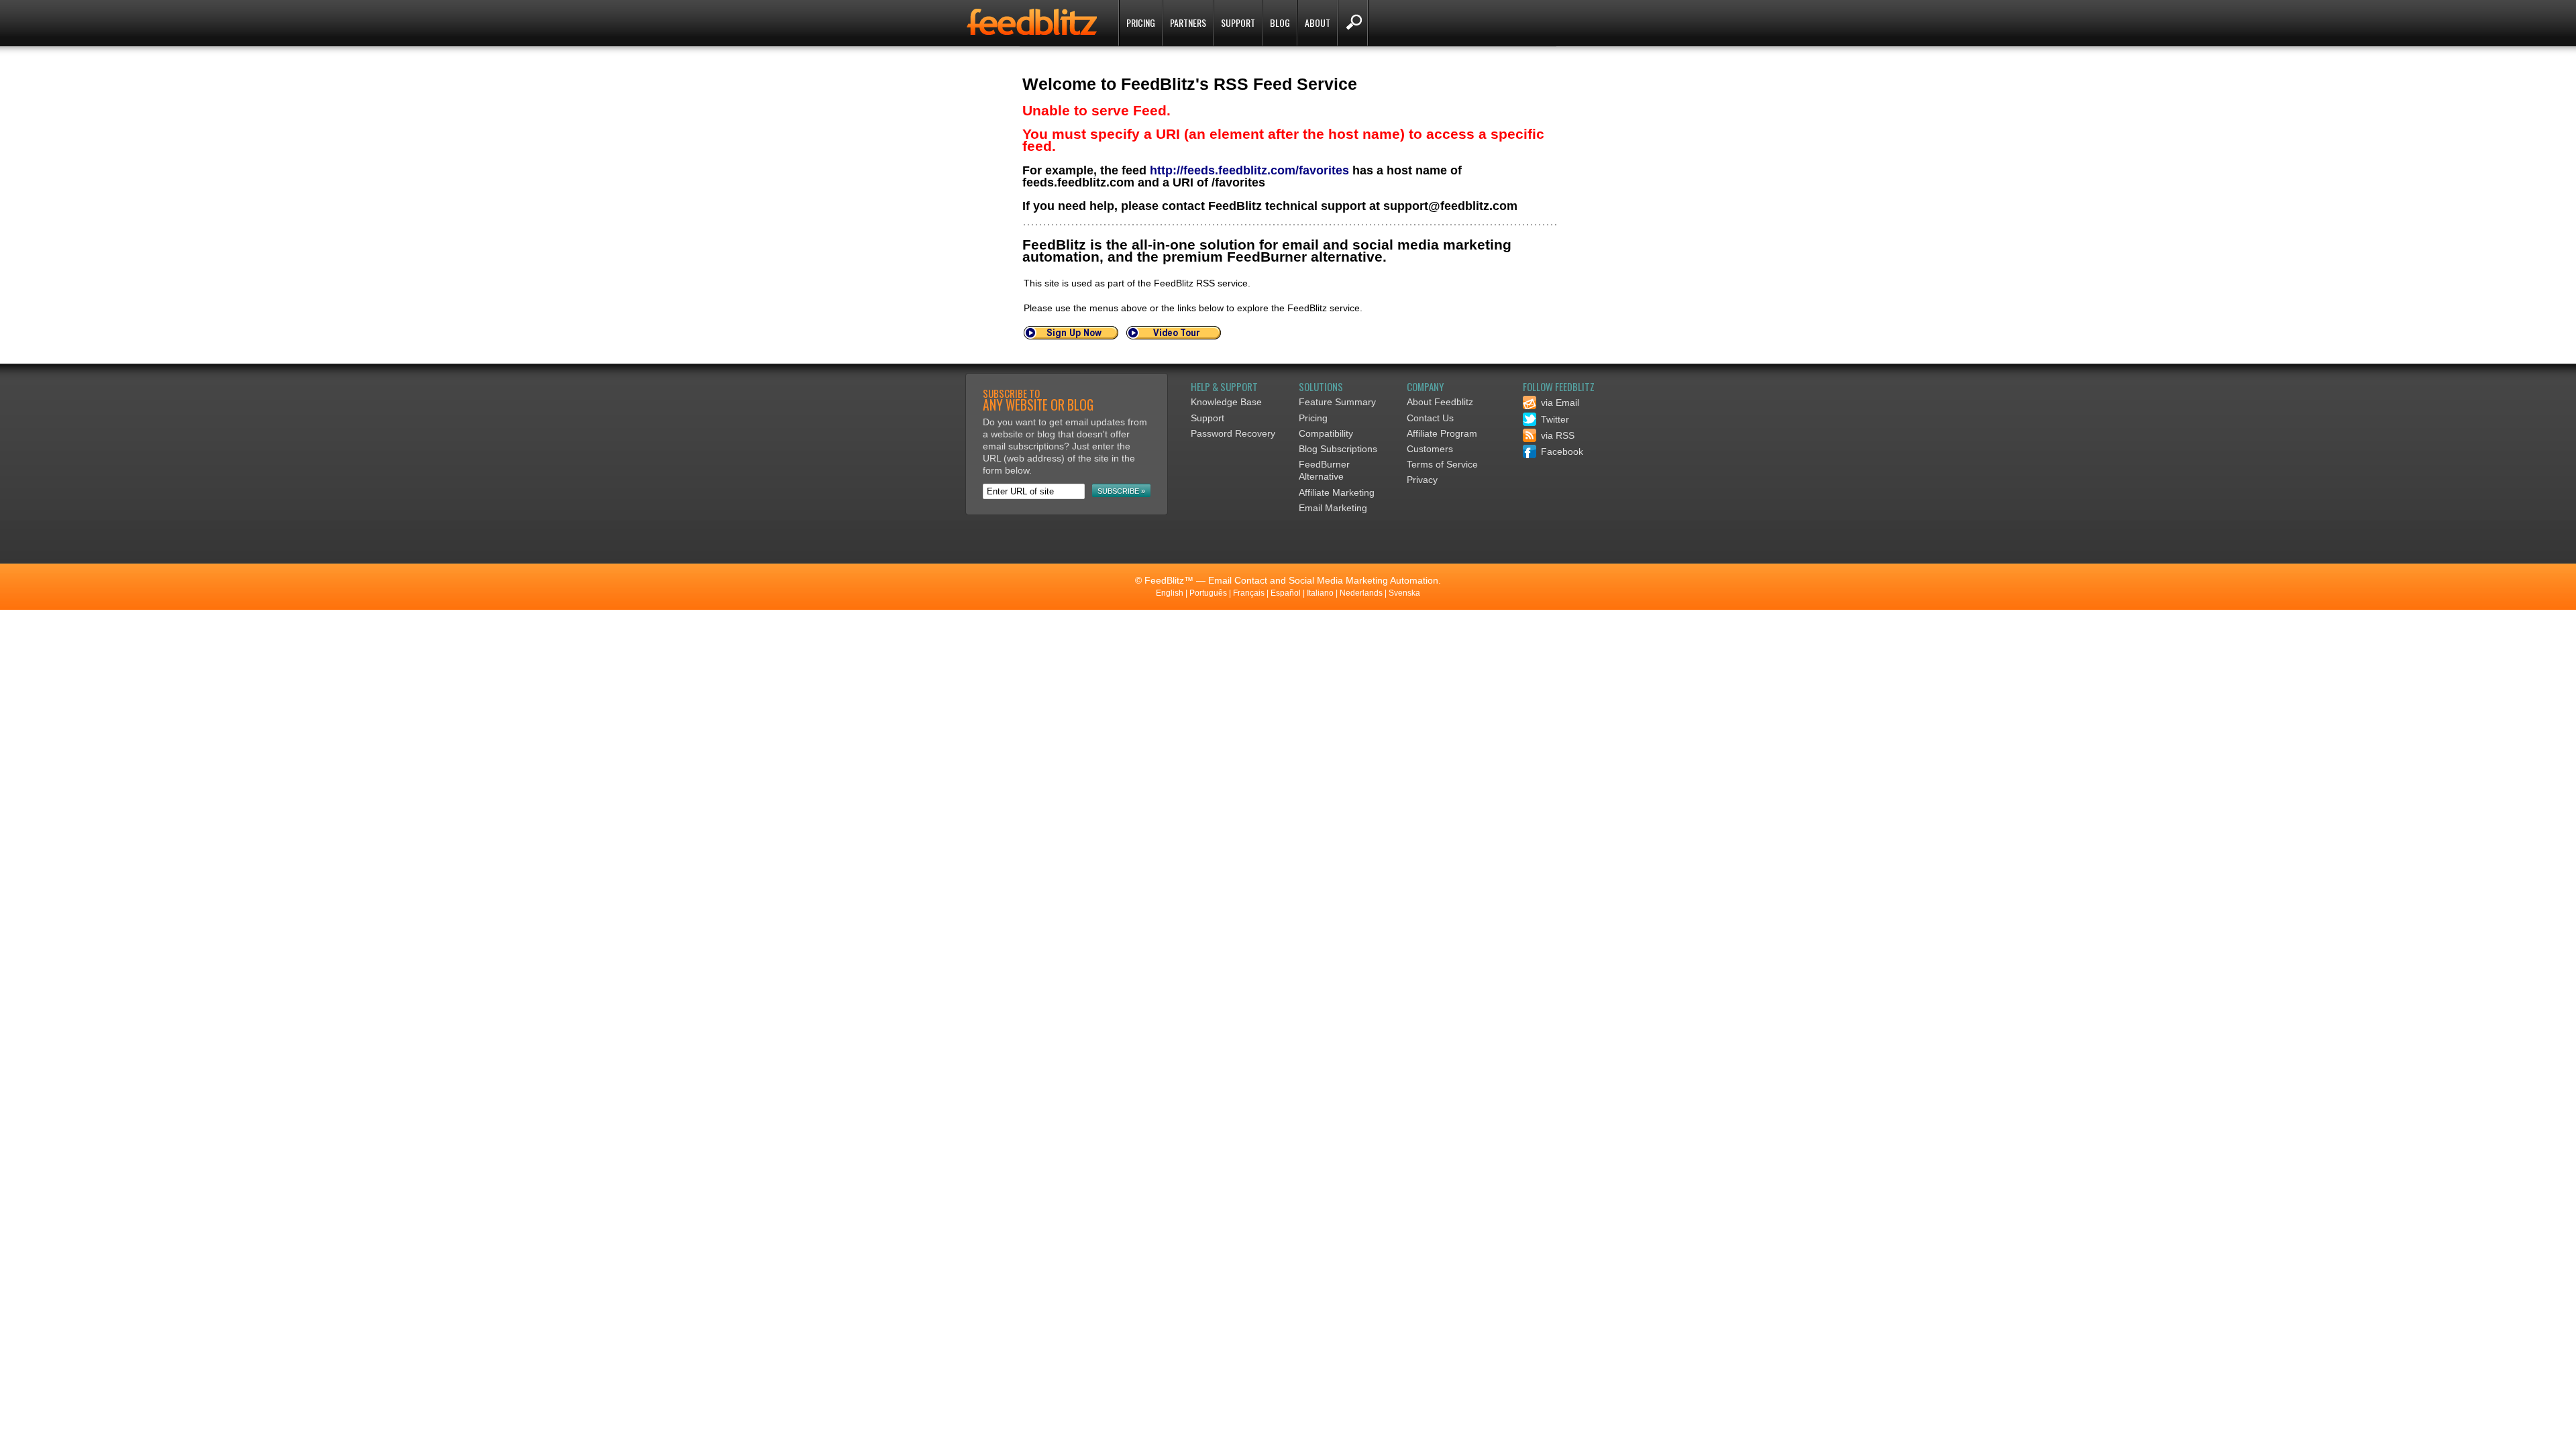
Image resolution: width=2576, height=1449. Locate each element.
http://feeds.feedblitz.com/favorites (1249, 170)
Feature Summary (1337, 402)
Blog (1280, 22)
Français (1249, 593)
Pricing (1141, 22)
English (1170, 593)
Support (1238, 22)
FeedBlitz (1033, 24)
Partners (1188, 22)
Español (1286, 593)
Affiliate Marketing (1337, 492)
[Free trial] (1071, 336)
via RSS (1556, 435)
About (1318, 22)
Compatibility (1326, 433)
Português (1208, 593)
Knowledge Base (1226, 402)
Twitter (1554, 419)
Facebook (1561, 451)
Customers (1430, 449)
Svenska (1404, 593)
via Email (1559, 402)
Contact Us (1430, 418)
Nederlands (1361, 593)
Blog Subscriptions (1338, 449)
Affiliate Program (1442, 433)
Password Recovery (1233, 433)
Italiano (1320, 593)
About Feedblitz (1440, 402)
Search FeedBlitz (1353, 23)
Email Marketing (1333, 508)
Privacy (1422, 480)
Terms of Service (1442, 464)
